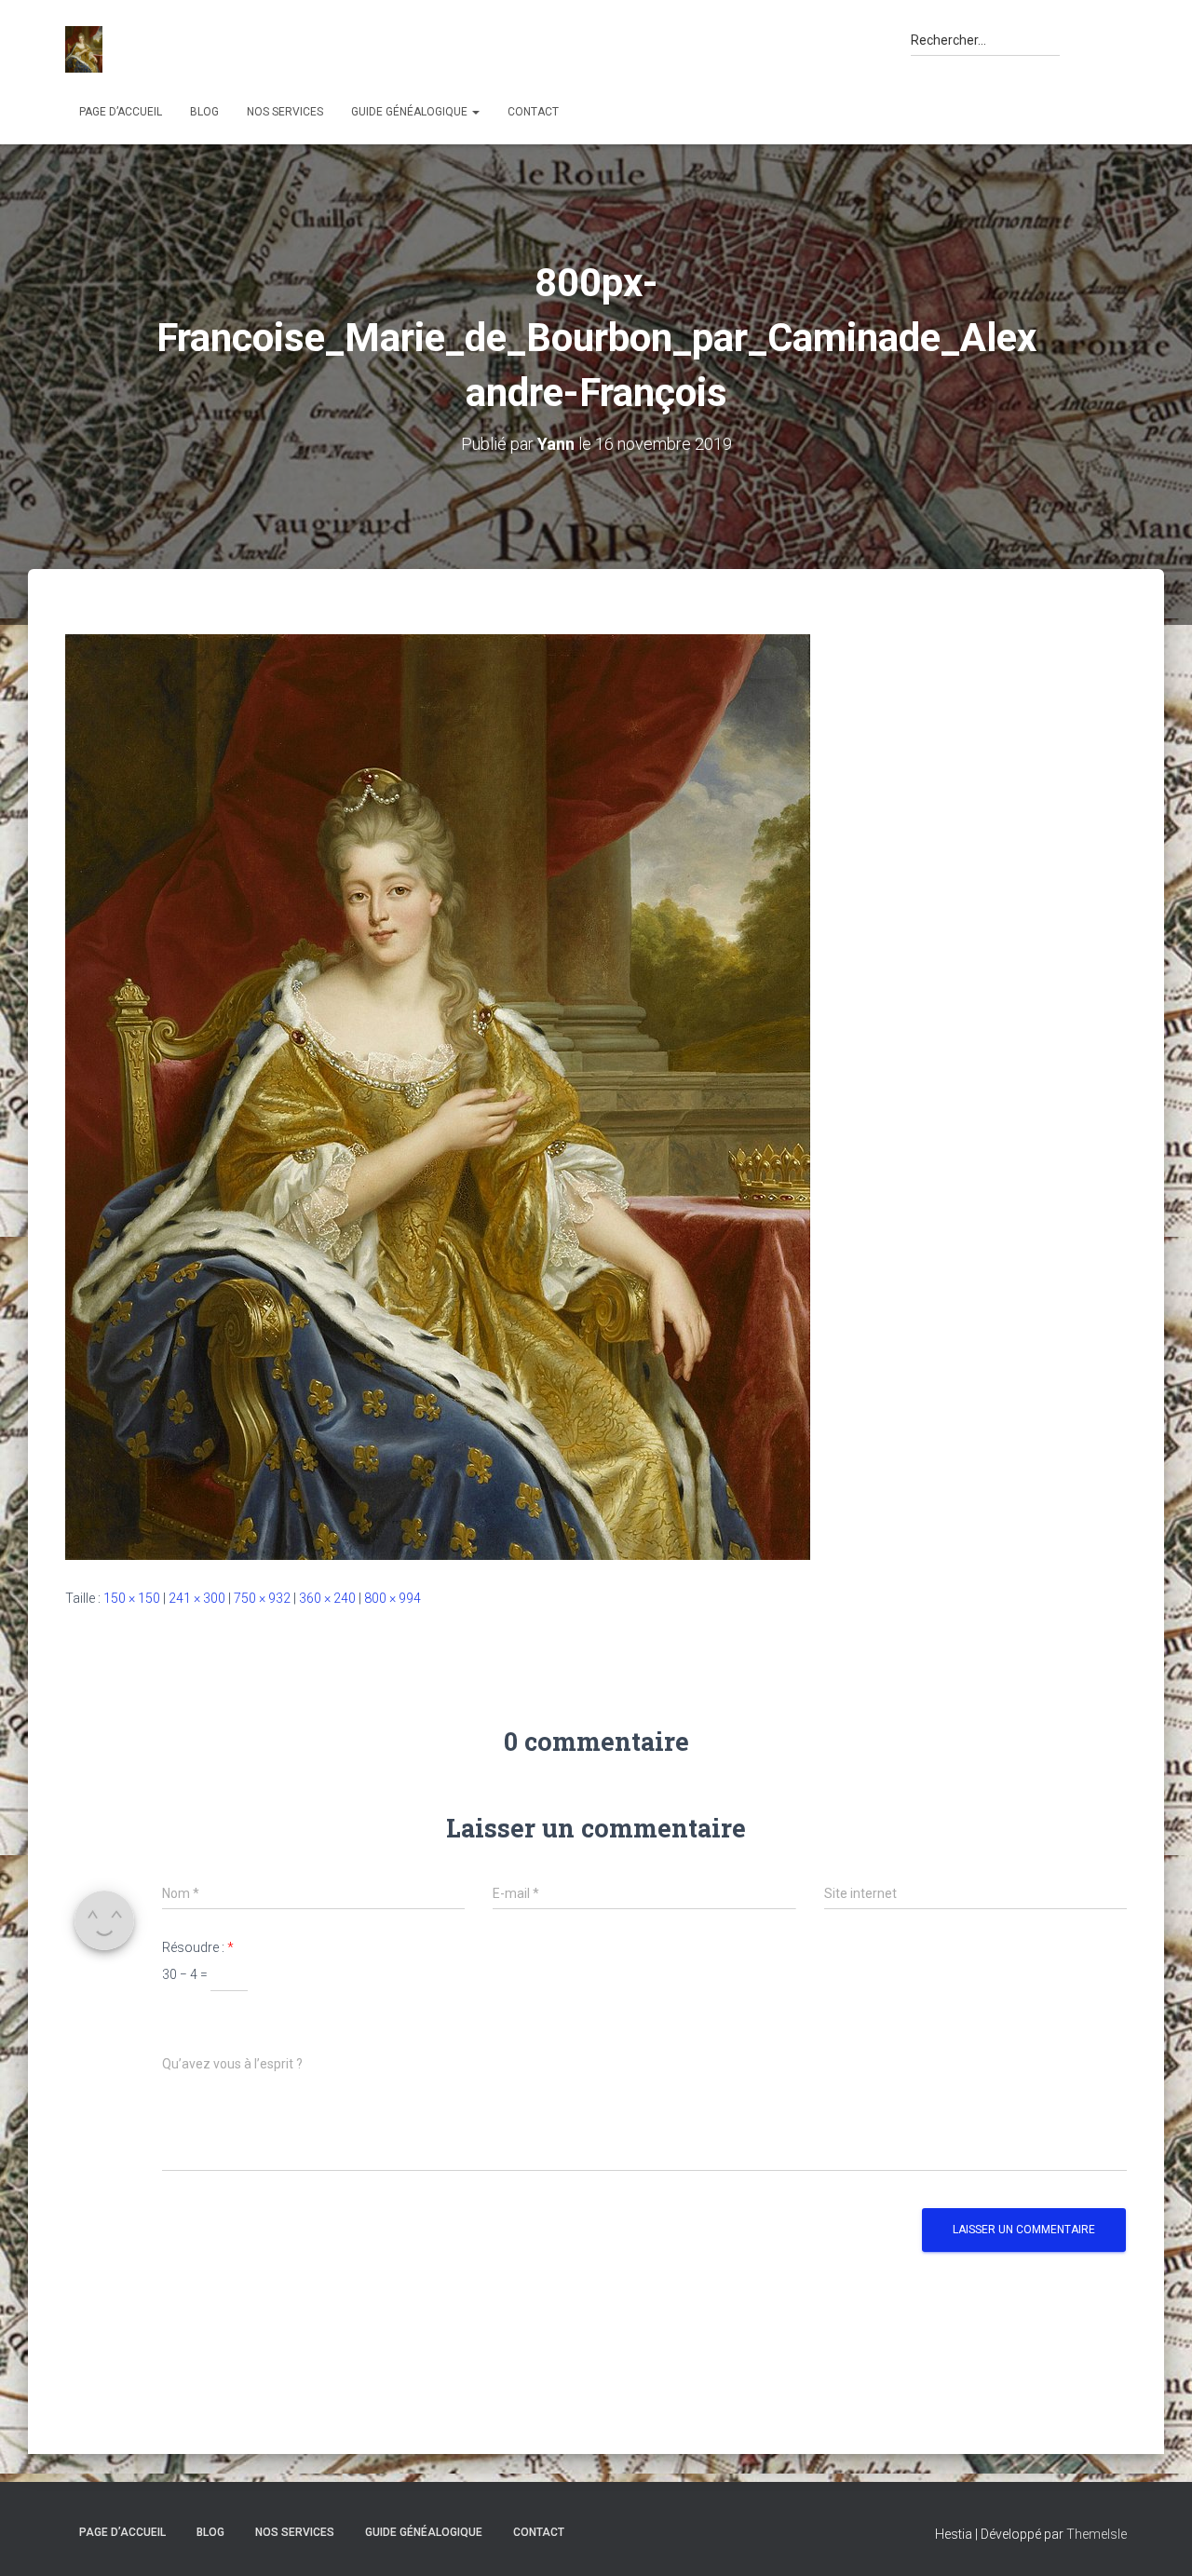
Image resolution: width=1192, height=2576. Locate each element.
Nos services (285, 112)
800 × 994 (393, 1598)
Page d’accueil (121, 112)
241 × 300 (197, 1598)
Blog (204, 112)
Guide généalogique (411, 112)
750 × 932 (262, 1598)
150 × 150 (132, 1598)
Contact (533, 112)
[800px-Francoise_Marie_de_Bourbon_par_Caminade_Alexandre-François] (438, 1096)
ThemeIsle (1097, 2534)
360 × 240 (327, 1598)
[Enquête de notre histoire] (84, 49)
